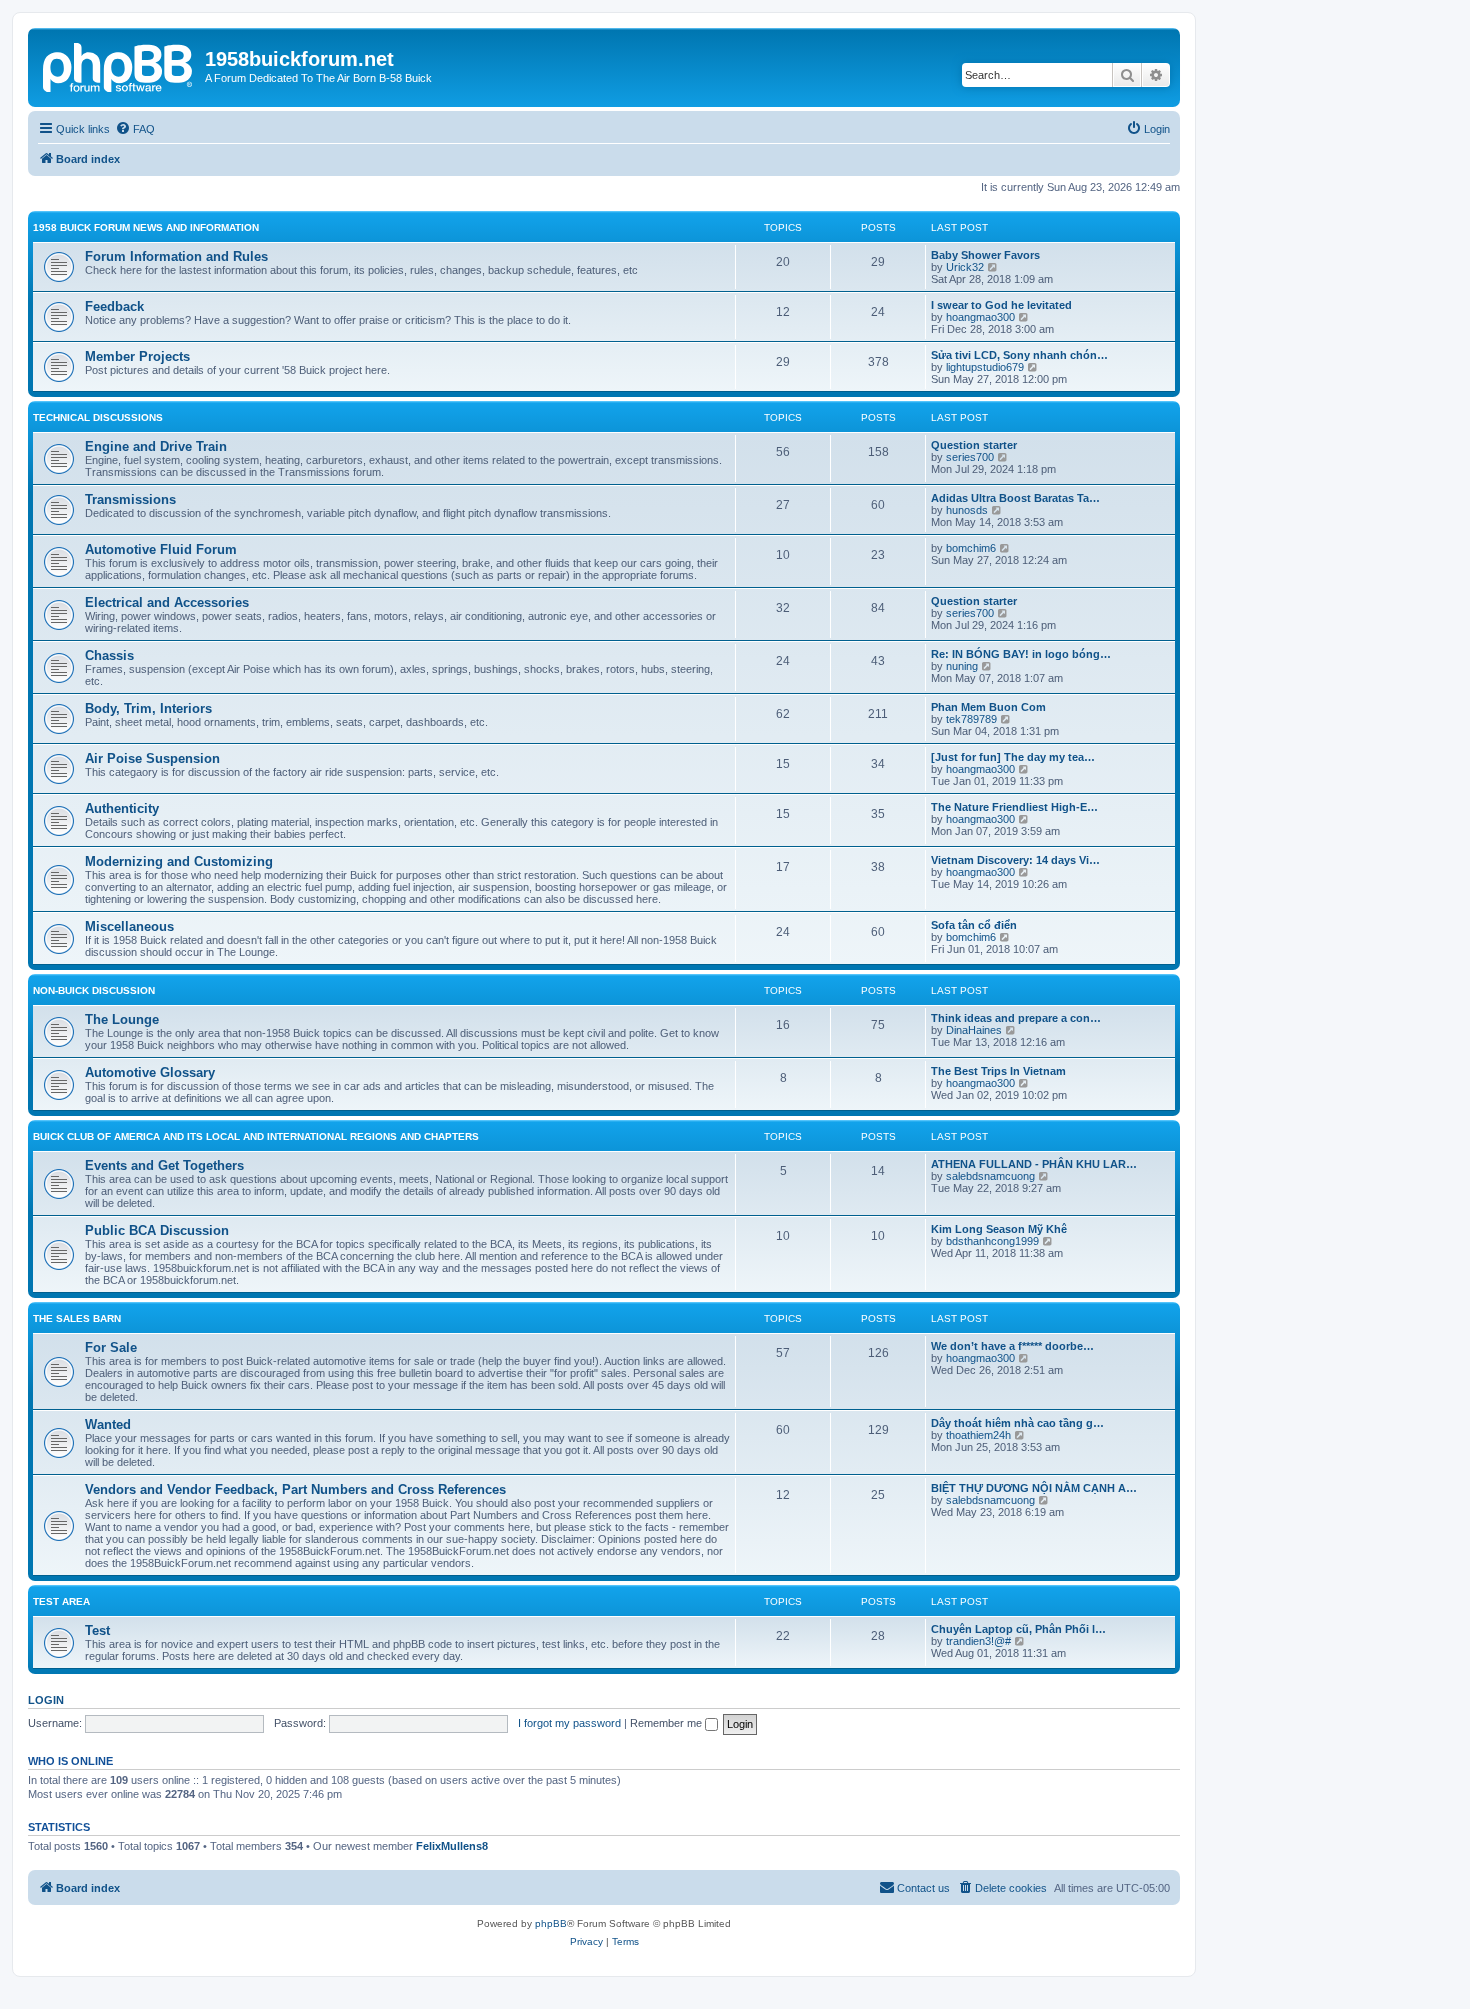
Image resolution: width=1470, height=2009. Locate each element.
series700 (970, 457)
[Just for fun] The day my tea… (1013, 757)
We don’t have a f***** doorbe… (1012, 1346)
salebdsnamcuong (990, 1176)
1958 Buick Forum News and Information (146, 227)
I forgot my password (569, 1723)
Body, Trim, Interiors (148, 708)
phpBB (551, 1923)
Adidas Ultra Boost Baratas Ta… (1015, 498)
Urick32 (965, 267)
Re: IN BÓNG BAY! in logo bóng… (1021, 654)
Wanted (108, 1424)
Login (46, 1700)
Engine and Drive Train (156, 446)
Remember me (667, 1723)
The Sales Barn (77, 1318)
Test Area (61, 1601)
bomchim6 (971, 548)
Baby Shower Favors (985, 255)
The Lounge (122, 1019)
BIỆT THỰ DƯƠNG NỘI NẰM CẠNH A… (1034, 1488)
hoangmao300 (980, 317)
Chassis (109, 655)
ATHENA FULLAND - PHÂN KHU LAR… (1034, 1164)
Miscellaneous (129, 926)
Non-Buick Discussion (94, 990)
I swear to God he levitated (1001, 305)
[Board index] (119, 65)
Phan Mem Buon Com (988, 707)
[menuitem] (135, 129)
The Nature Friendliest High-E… (1014, 807)
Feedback (114, 306)
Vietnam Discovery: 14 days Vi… (1015, 860)
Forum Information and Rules (176, 256)
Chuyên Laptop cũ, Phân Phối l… (1018, 1629)
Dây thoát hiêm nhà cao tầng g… (1017, 1423)
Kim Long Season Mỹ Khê (999, 1229)
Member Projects (137, 356)
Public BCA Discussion (157, 1230)
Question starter (974, 445)
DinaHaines (974, 1030)
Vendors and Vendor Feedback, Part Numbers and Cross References (295, 1489)
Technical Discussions (98, 417)
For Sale (111, 1347)
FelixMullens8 (452, 1846)
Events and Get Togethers (164, 1165)
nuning (962, 666)
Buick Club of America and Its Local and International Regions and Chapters (256, 1136)
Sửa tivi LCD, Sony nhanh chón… (1019, 355)
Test (97, 1630)
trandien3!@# (978, 1641)
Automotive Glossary (150, 1072)
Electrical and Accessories (167, 602)
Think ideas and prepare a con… (1016, 1018)
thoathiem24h (978, 1435)
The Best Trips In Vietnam (998, 1071)
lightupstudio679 (985, 367)
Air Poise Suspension (152, 758)
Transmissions (130, 499)
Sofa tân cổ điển (974, 925)
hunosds (967, 510)
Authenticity (122, 808)
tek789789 (971, 719)
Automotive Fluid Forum (161, 549)
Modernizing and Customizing (179, 861)
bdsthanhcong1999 (992, 1241)
